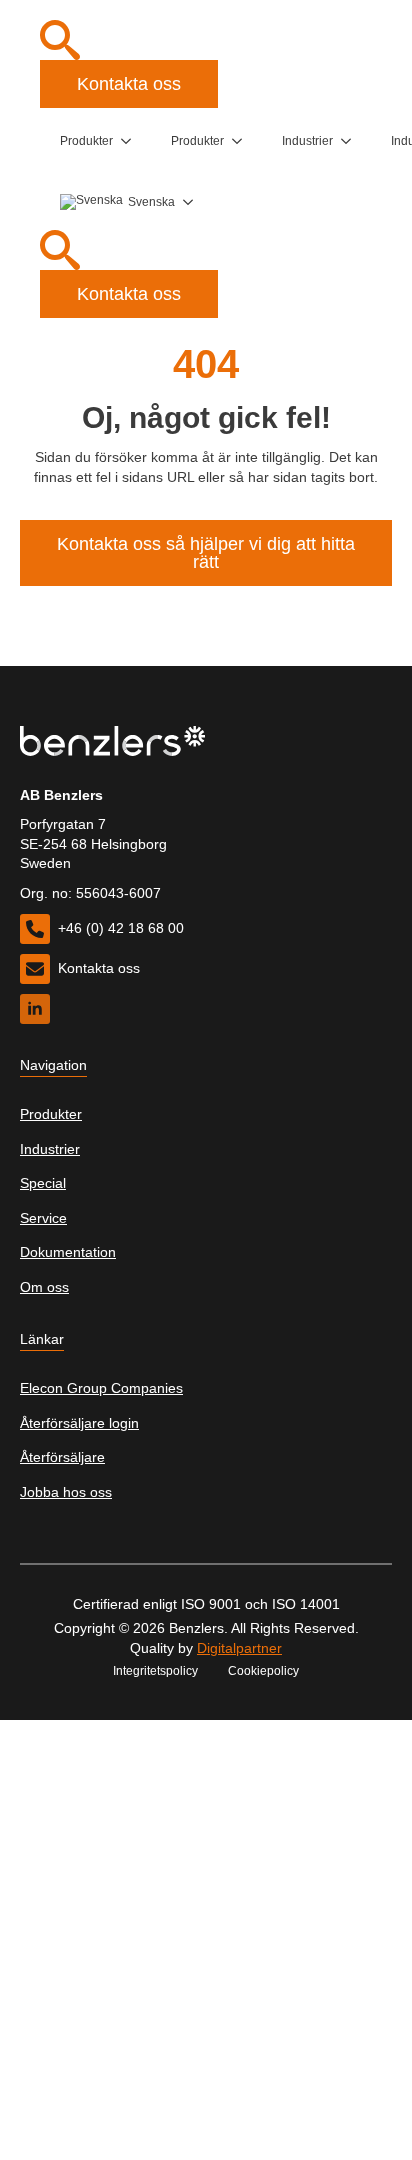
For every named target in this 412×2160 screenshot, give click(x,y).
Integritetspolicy (155, 1671)
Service (43, 1218)
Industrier (307, 141)
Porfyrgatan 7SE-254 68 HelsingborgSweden (93, 843)
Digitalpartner (239, 1648)
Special (43, 1183)
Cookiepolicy (263, 1671)
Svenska (151, 202)
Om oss (44, 1287)
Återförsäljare (62, 1457)
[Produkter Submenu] (132, 141)
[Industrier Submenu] (352, 141)
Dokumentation (68, 1252)
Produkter (86, 141)
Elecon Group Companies (101, 1388)
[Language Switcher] (194, 202)
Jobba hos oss (66, 1492)
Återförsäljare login (79, 1423)
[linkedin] (35, 1009)
